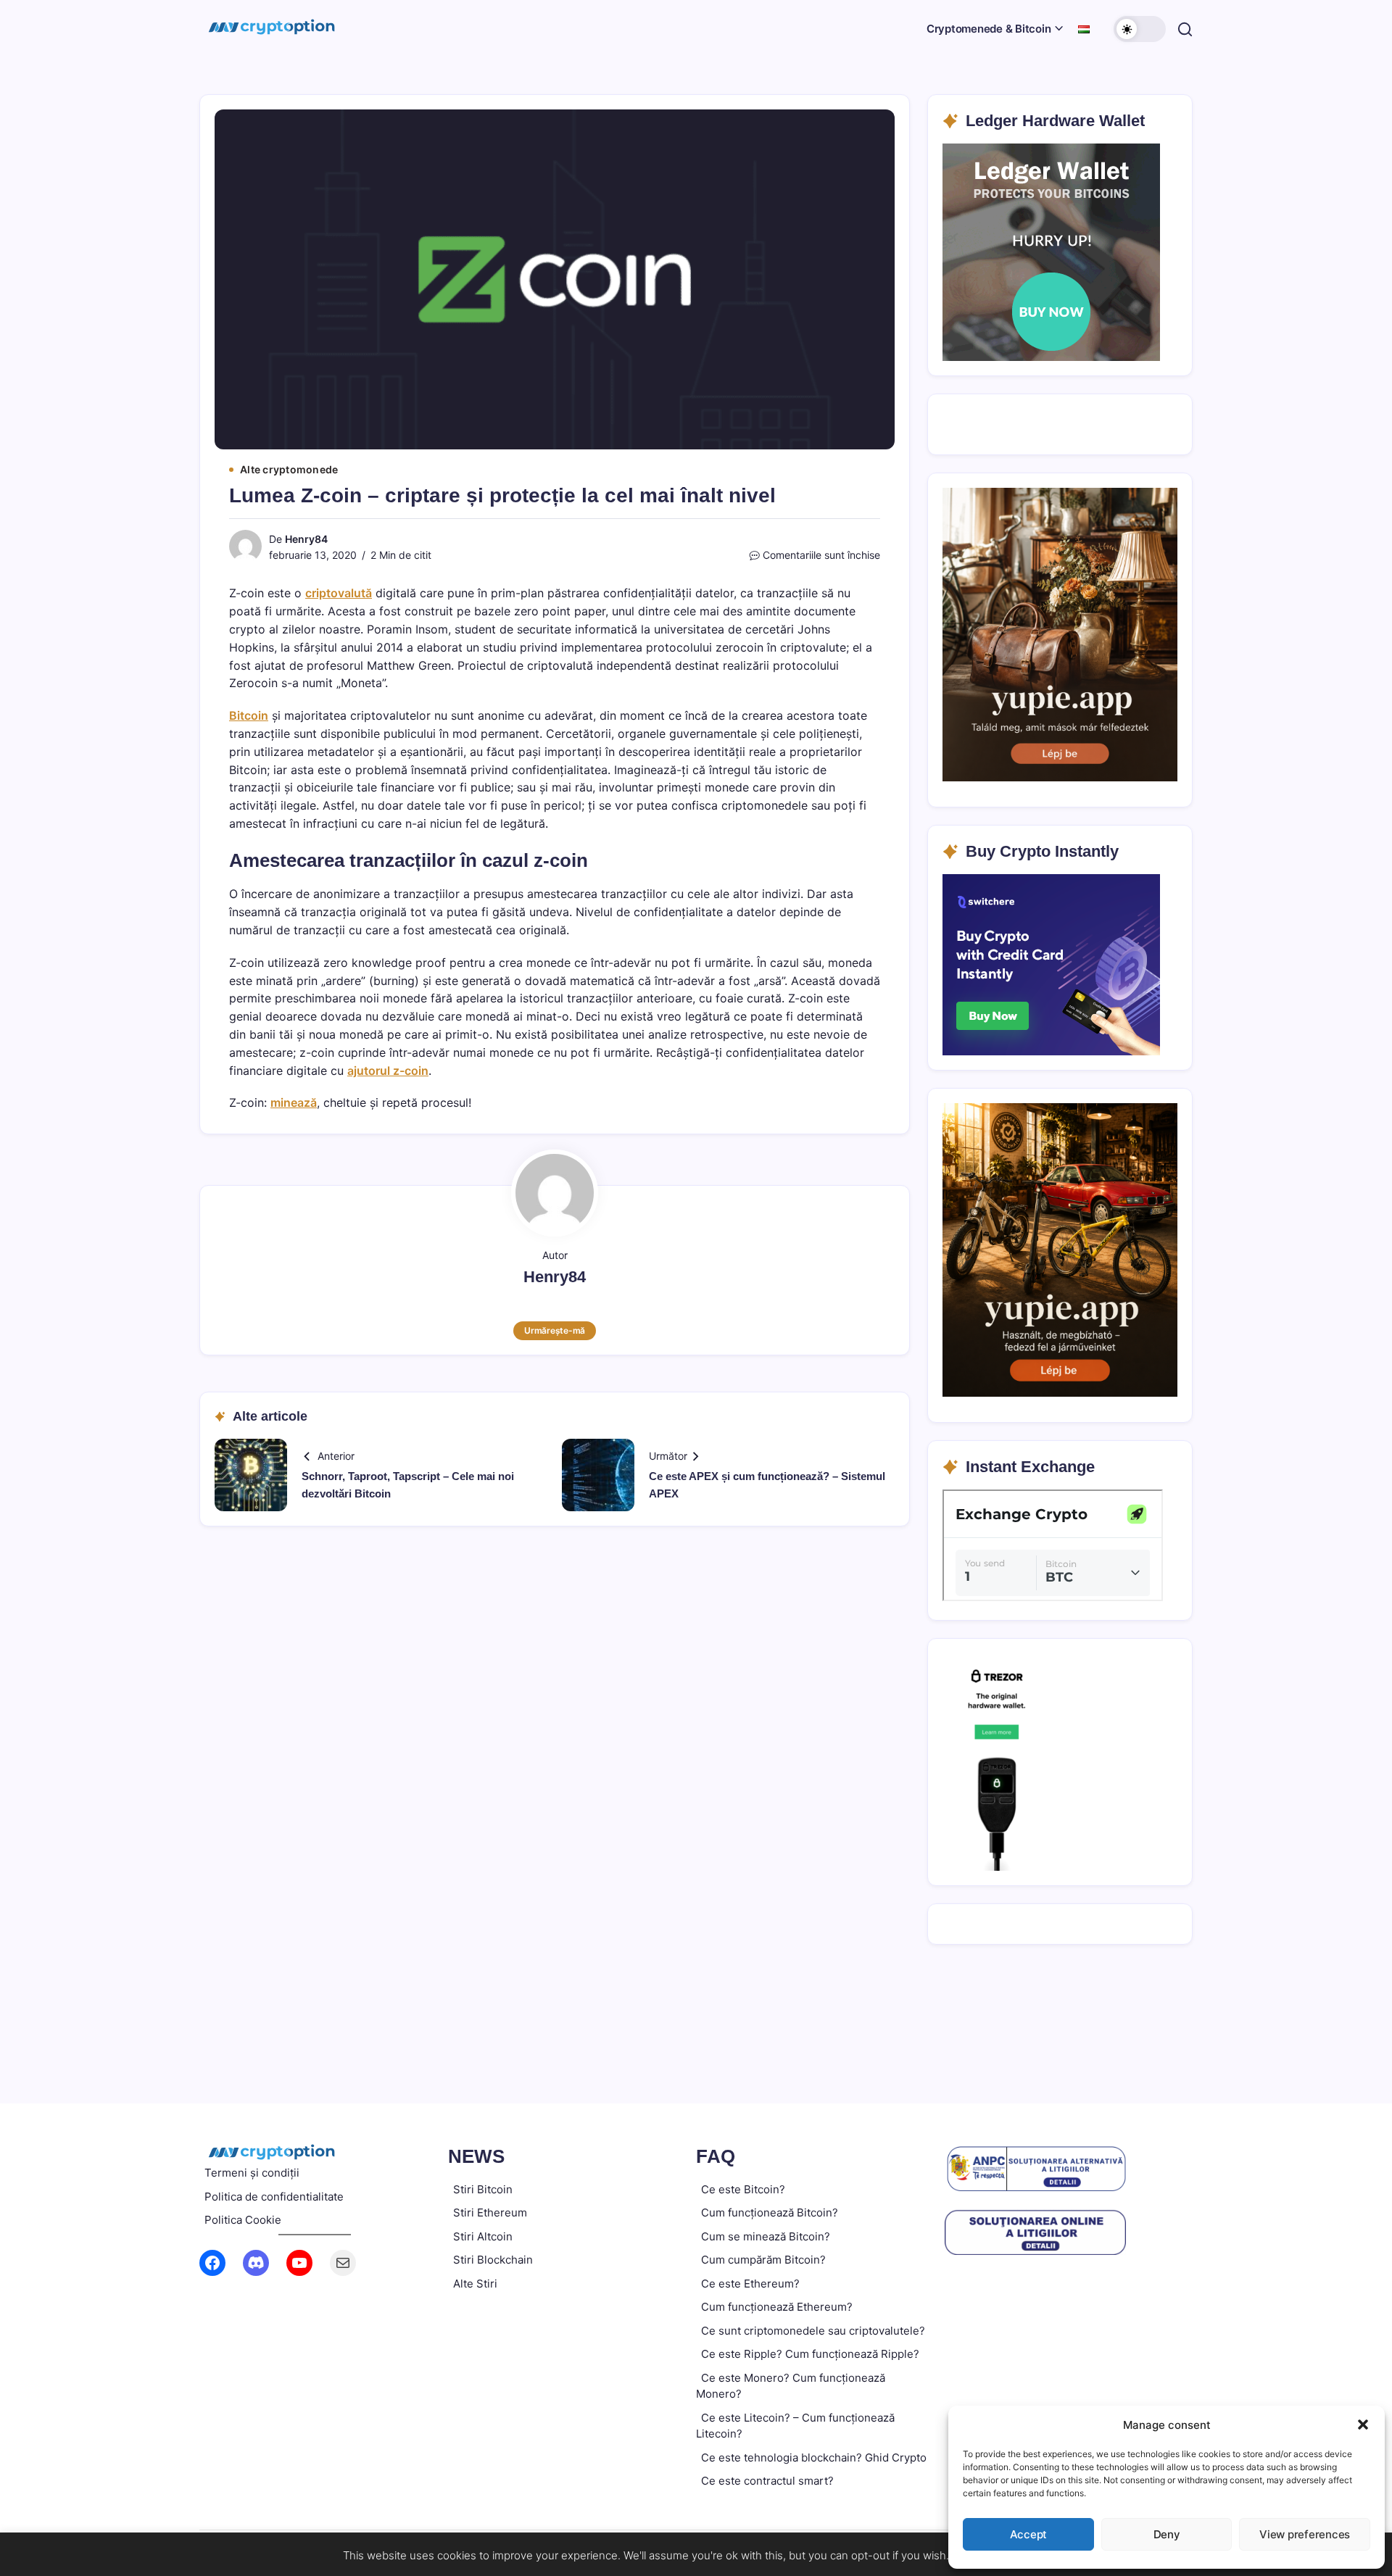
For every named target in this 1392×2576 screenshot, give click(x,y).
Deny (1167, 2534)
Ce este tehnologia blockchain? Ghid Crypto (814, 2457)
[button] (1363, 2425)
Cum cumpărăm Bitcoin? (763, 2260)
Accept (1029, 2534)
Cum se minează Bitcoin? (766, 2236)
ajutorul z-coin (388, 1071)
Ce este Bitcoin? (743, 2189)
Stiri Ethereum (490, 2213)
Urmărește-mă (555, 1330)
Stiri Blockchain (493, 2260)
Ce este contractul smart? (767, 2481)
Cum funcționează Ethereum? (777, 2307)
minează (294, 1102)
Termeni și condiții (252, 2173)
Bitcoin (249, 715)
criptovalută (339, 593)
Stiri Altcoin (483, 2236)
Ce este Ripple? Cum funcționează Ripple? (810, 2354)
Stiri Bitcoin (483, 2189)
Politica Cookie (243, 2220)
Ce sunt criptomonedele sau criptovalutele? (813, 2331)
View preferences (1305, 2534)
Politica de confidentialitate (274, 2197)
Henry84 (306, 539)
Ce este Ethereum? (750, 2284)
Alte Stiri (475, 2284)
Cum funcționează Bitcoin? (770, 2213)
